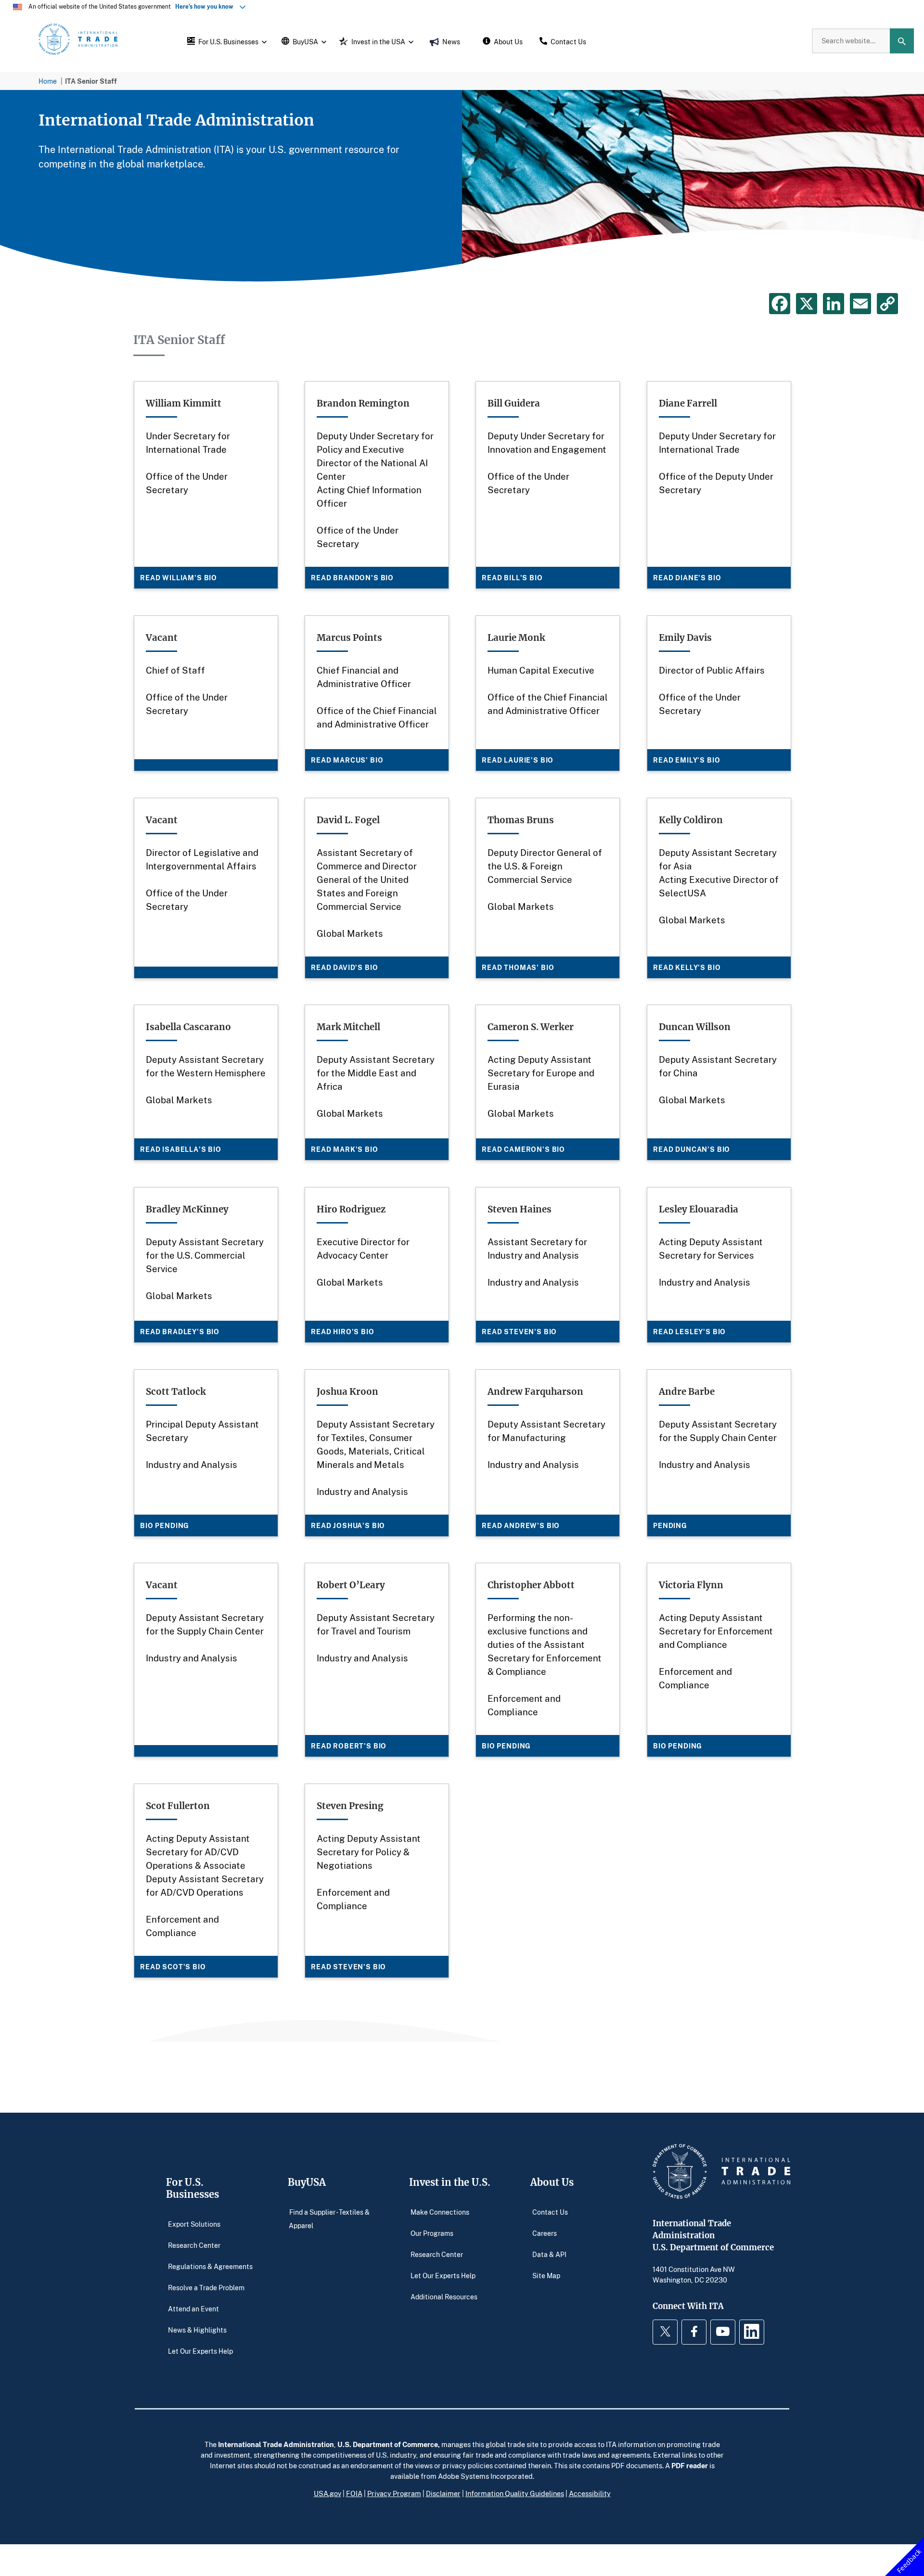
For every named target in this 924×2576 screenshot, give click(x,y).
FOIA (354, 2493)
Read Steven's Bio (519, 1332)
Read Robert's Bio (349, 1746)
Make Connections (440, 2212)
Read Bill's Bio (512, 578)
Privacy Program (394, 2493)
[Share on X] (807, 304)
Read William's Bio (179, 578)
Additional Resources (444, 2296)
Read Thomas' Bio (518, 967)
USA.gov (327, 2493)
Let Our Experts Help (200, 2351)
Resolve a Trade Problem (206, 2287)
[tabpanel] (462, 186)
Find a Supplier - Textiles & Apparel (329, 2218)
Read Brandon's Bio (352, 578)
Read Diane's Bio (687, 578)
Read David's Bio (344, 967)
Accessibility (590, 2493)
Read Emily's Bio (687, 760)
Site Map (546, 2275)
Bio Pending (165, 1525)
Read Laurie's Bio (518, 760)
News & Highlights (197, 2329)
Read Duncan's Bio (692, 1149)
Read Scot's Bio (173, 1966)
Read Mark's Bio (345, 1149)
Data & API (549, 2254)
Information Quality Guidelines (515, 2493)
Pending (670, 1525)
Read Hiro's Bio (343, 1332)
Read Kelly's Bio (687, 967)
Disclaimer (443, 2493)
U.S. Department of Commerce (388, 2444)
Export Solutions (194, 2224)
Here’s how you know (206, 6)
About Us (552, 2182)
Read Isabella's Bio (181, 1149)
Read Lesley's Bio (689, 1332)
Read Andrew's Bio (521, 1525)
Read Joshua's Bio (348, 1525)
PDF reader (690, 2465)
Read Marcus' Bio (347, 760)
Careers (545, 2233)
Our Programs (432, 2233)
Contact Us (550, 2212)
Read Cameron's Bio (523, 1149)
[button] (226, 41)
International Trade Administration (276, 2444)
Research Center (194, 2245)
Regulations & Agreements (210, 2266)
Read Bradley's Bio (180, 1332)
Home (48, 81)
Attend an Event (193, 2308)
